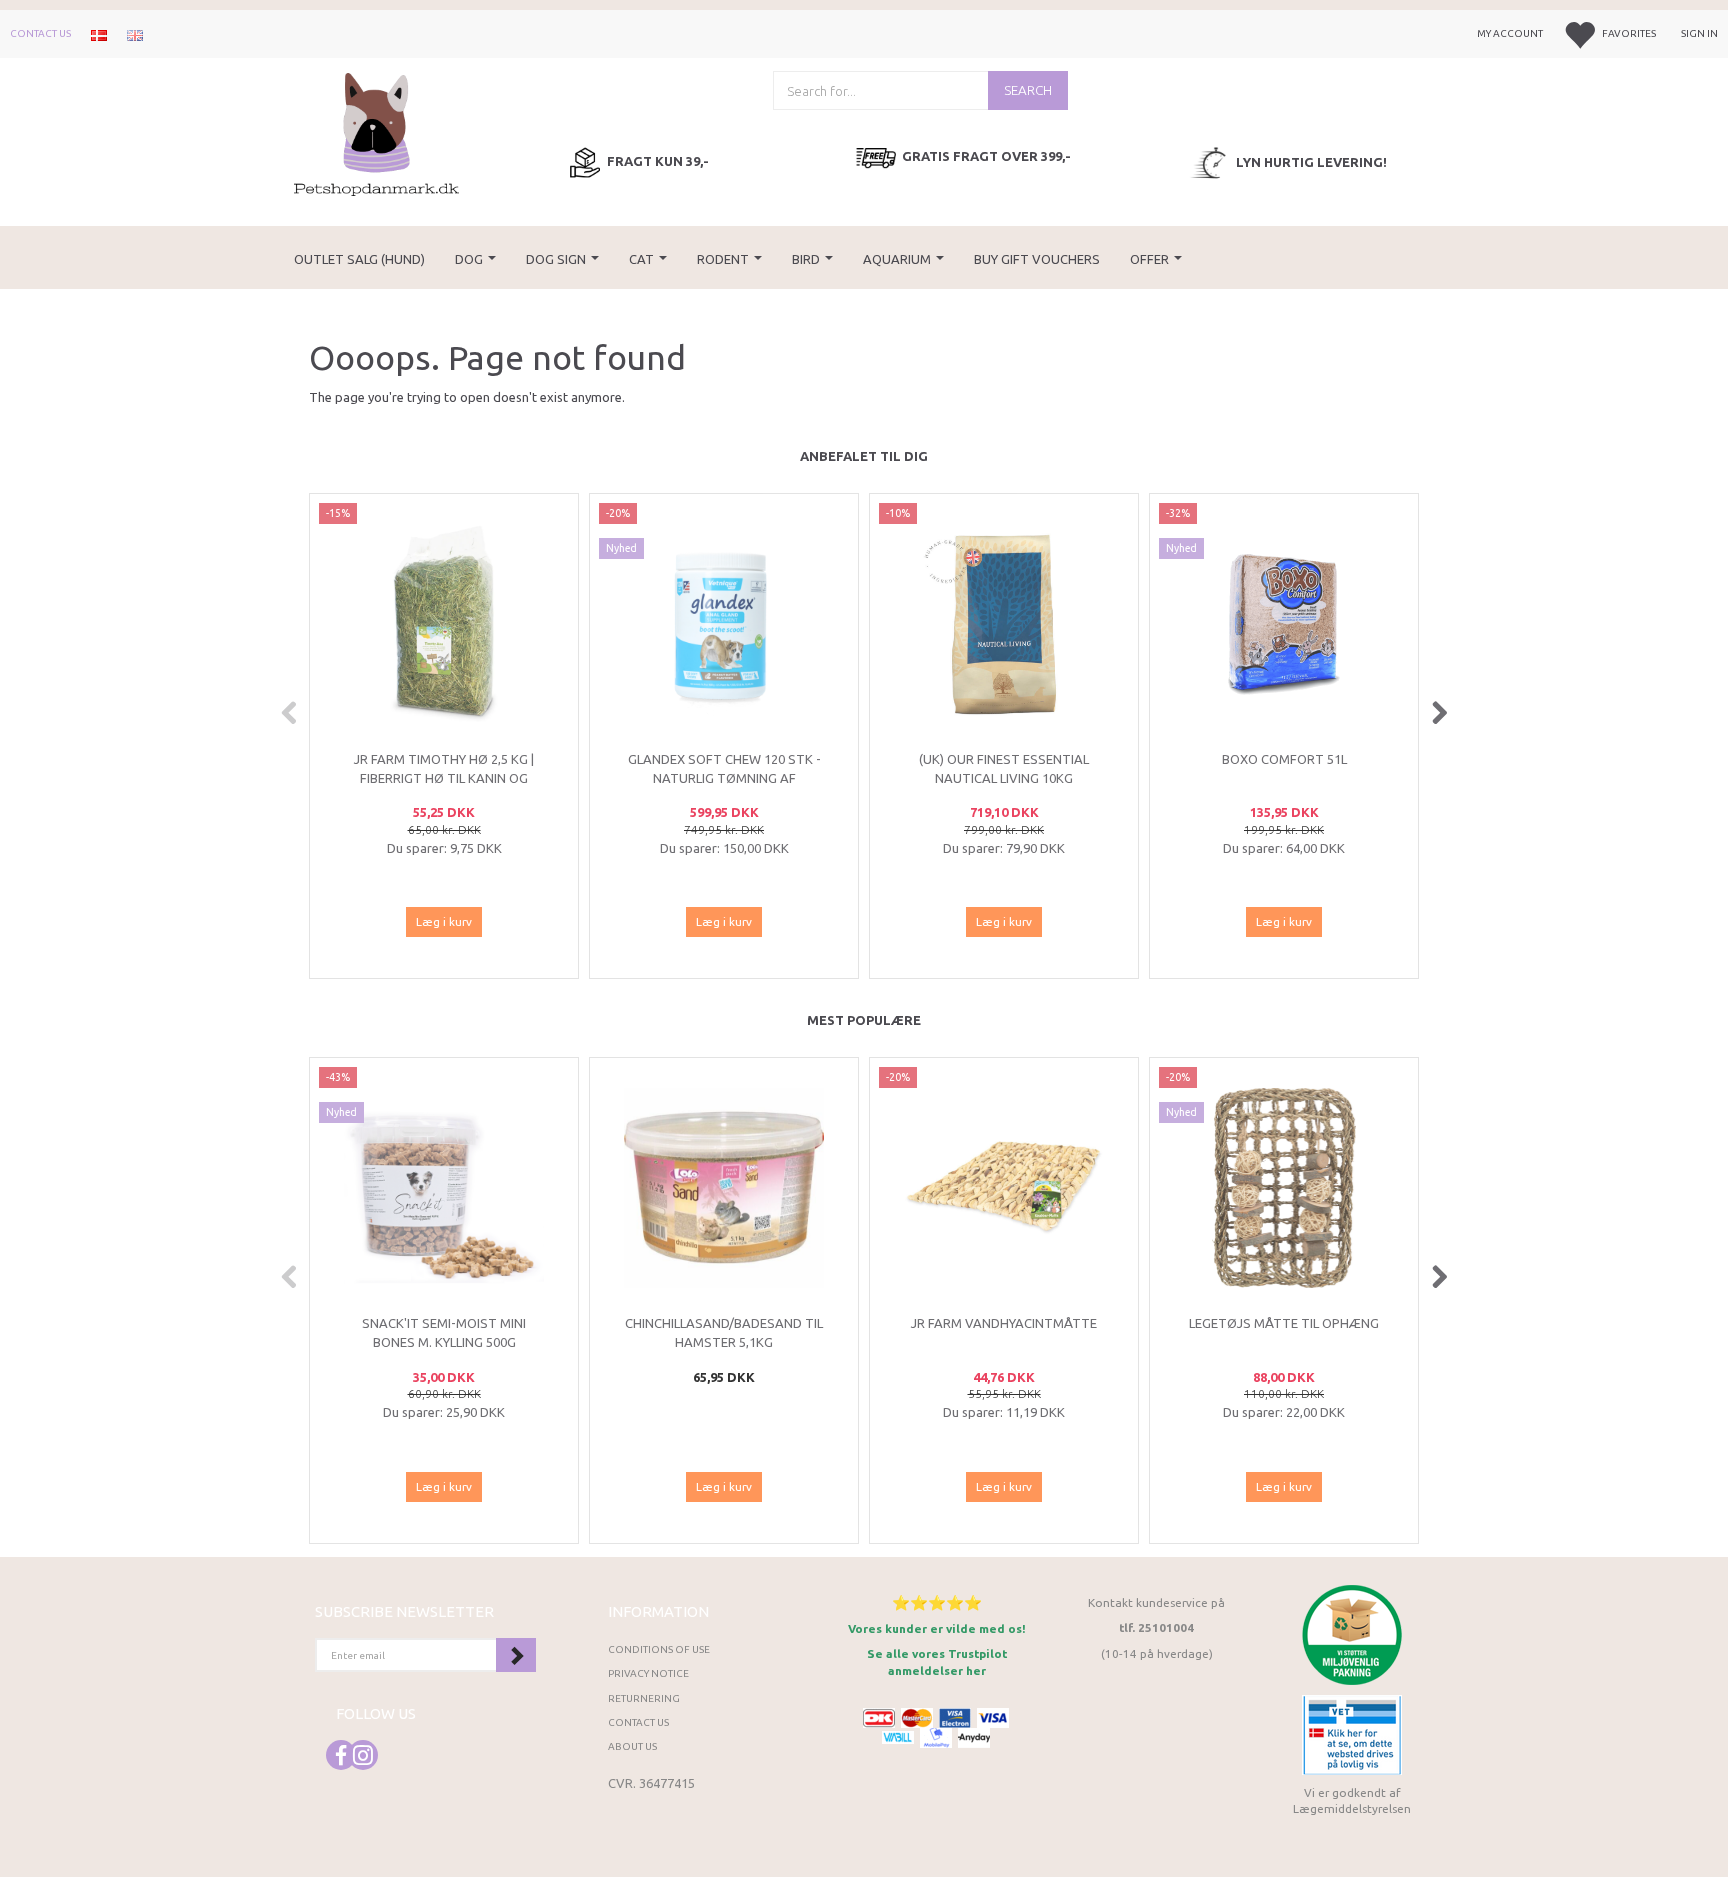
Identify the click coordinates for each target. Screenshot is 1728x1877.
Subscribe (516, 1655)
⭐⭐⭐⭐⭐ (937, 1602)
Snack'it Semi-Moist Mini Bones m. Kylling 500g (444, 1332)
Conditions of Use (659, 1649)
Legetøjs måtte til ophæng (1284, 1323)
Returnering (644, 1698)
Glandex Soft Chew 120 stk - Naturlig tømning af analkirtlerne (724, 777)
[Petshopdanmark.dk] (376, 132)
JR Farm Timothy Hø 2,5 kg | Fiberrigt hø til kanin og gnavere (444, 777)
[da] (99, 34)
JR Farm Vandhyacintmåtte (1004, 1323)
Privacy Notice (648, 1673)
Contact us (40, 33)
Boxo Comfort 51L (1284, 759)
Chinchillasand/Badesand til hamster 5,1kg (724, 1332)
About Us (632, 1746)
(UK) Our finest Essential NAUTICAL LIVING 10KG (1004, 768)
